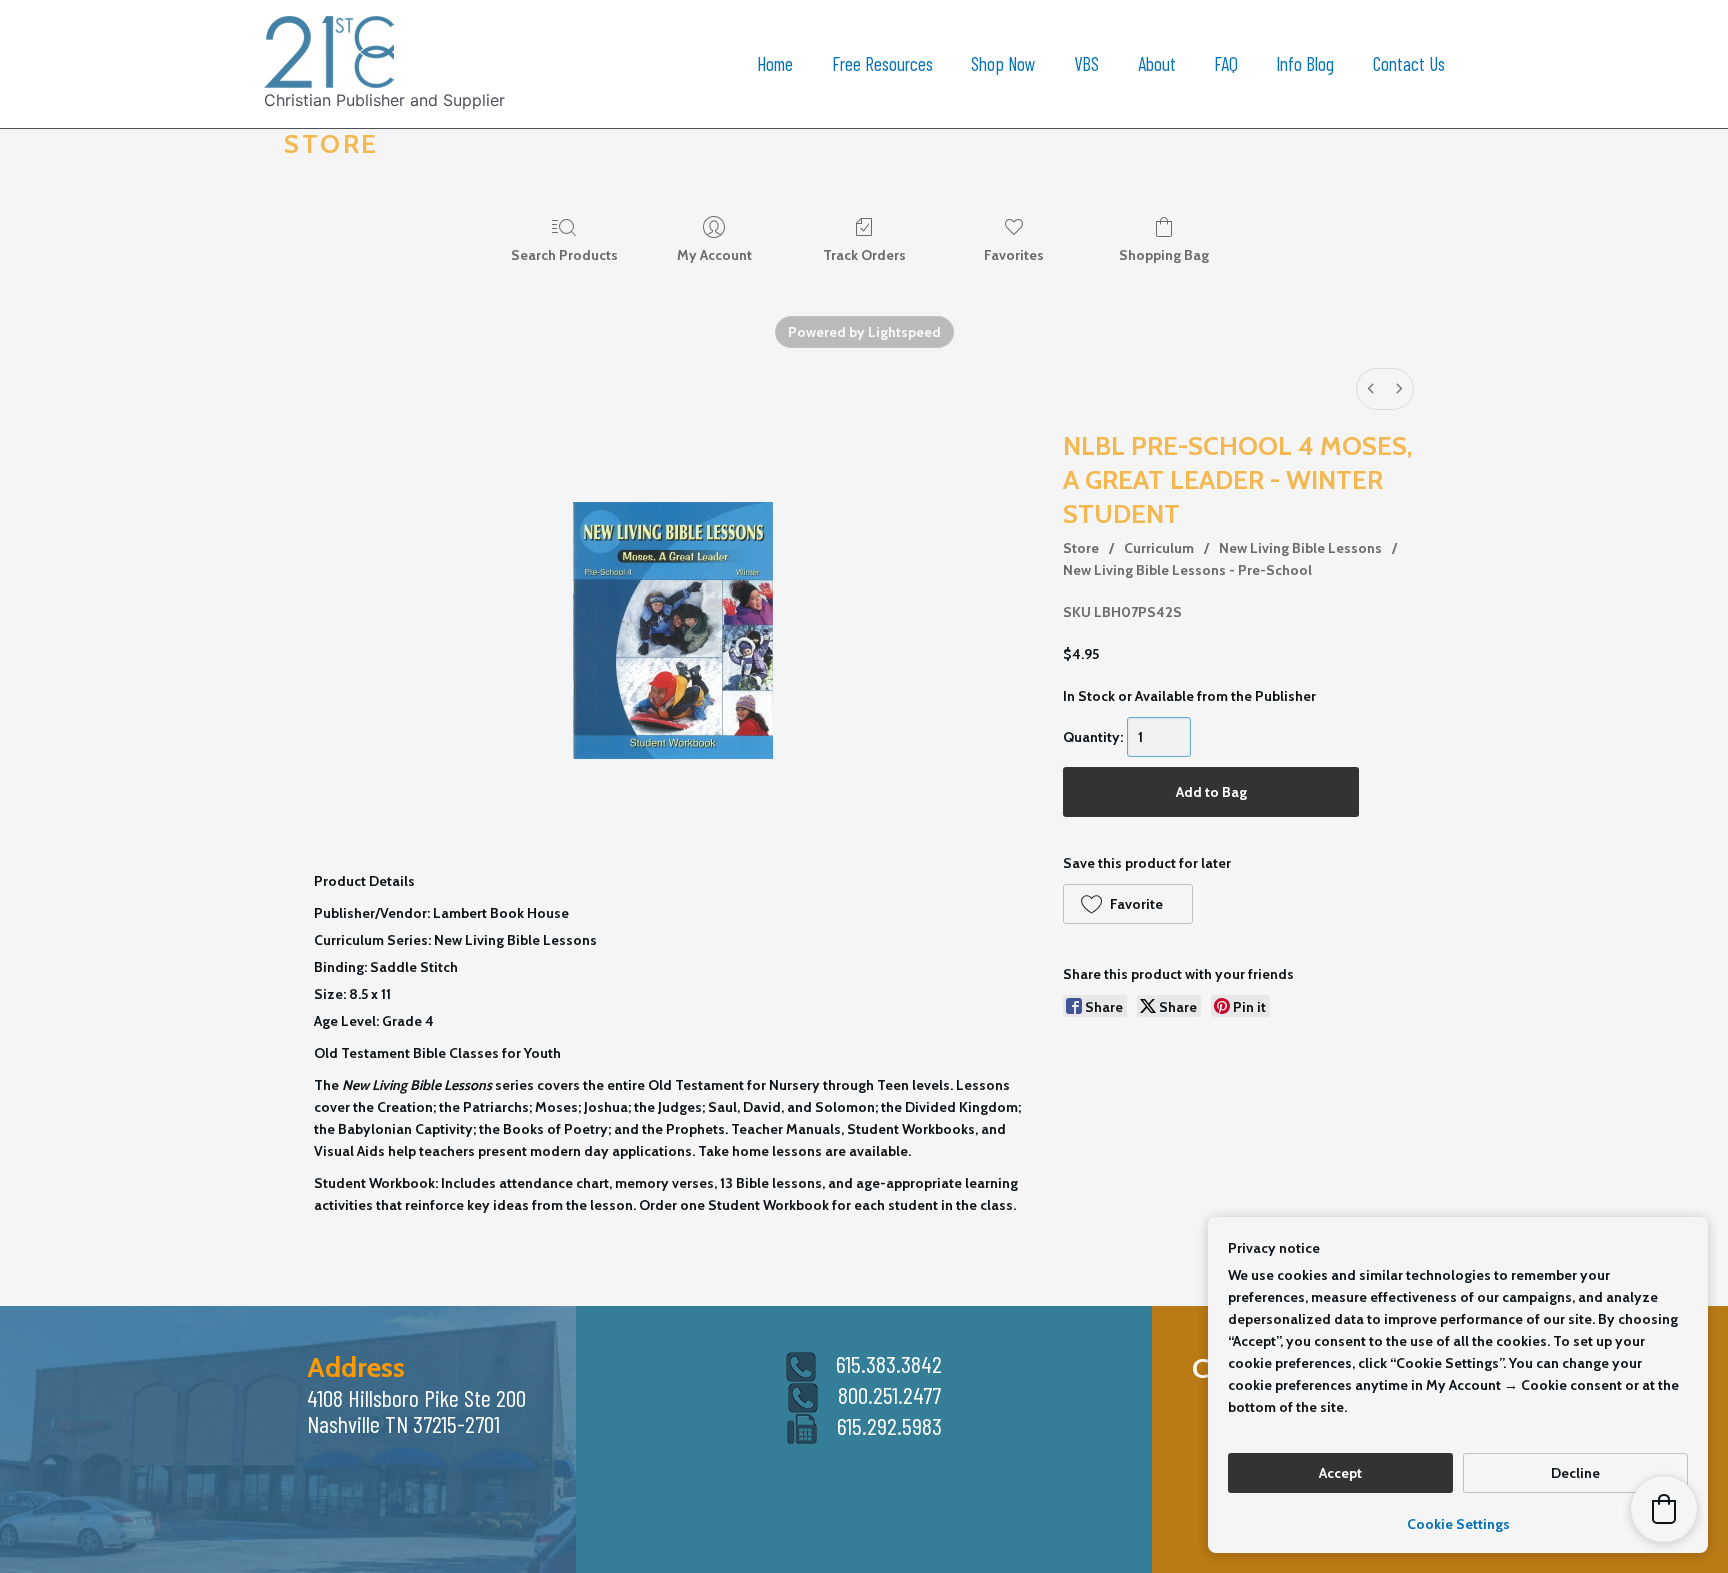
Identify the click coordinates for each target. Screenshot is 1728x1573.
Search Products (564, 255)
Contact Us (1409, 63)
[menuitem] (1371, 389)
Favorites (1014, 255)
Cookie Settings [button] (1458, 1524)
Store (1081, 548)
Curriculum (1159, 548)
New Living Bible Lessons (1300, 548)
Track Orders (864, 255)
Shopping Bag (1164, 255)
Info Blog (1305, 63)
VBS (1086, 63)
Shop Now (1003, 63)
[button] (1127, 904)
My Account (714, 255)
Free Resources (882, 63)
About (1157, 63)
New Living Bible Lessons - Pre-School (1187, 570)
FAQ (1226, 63)
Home (775, 63)
